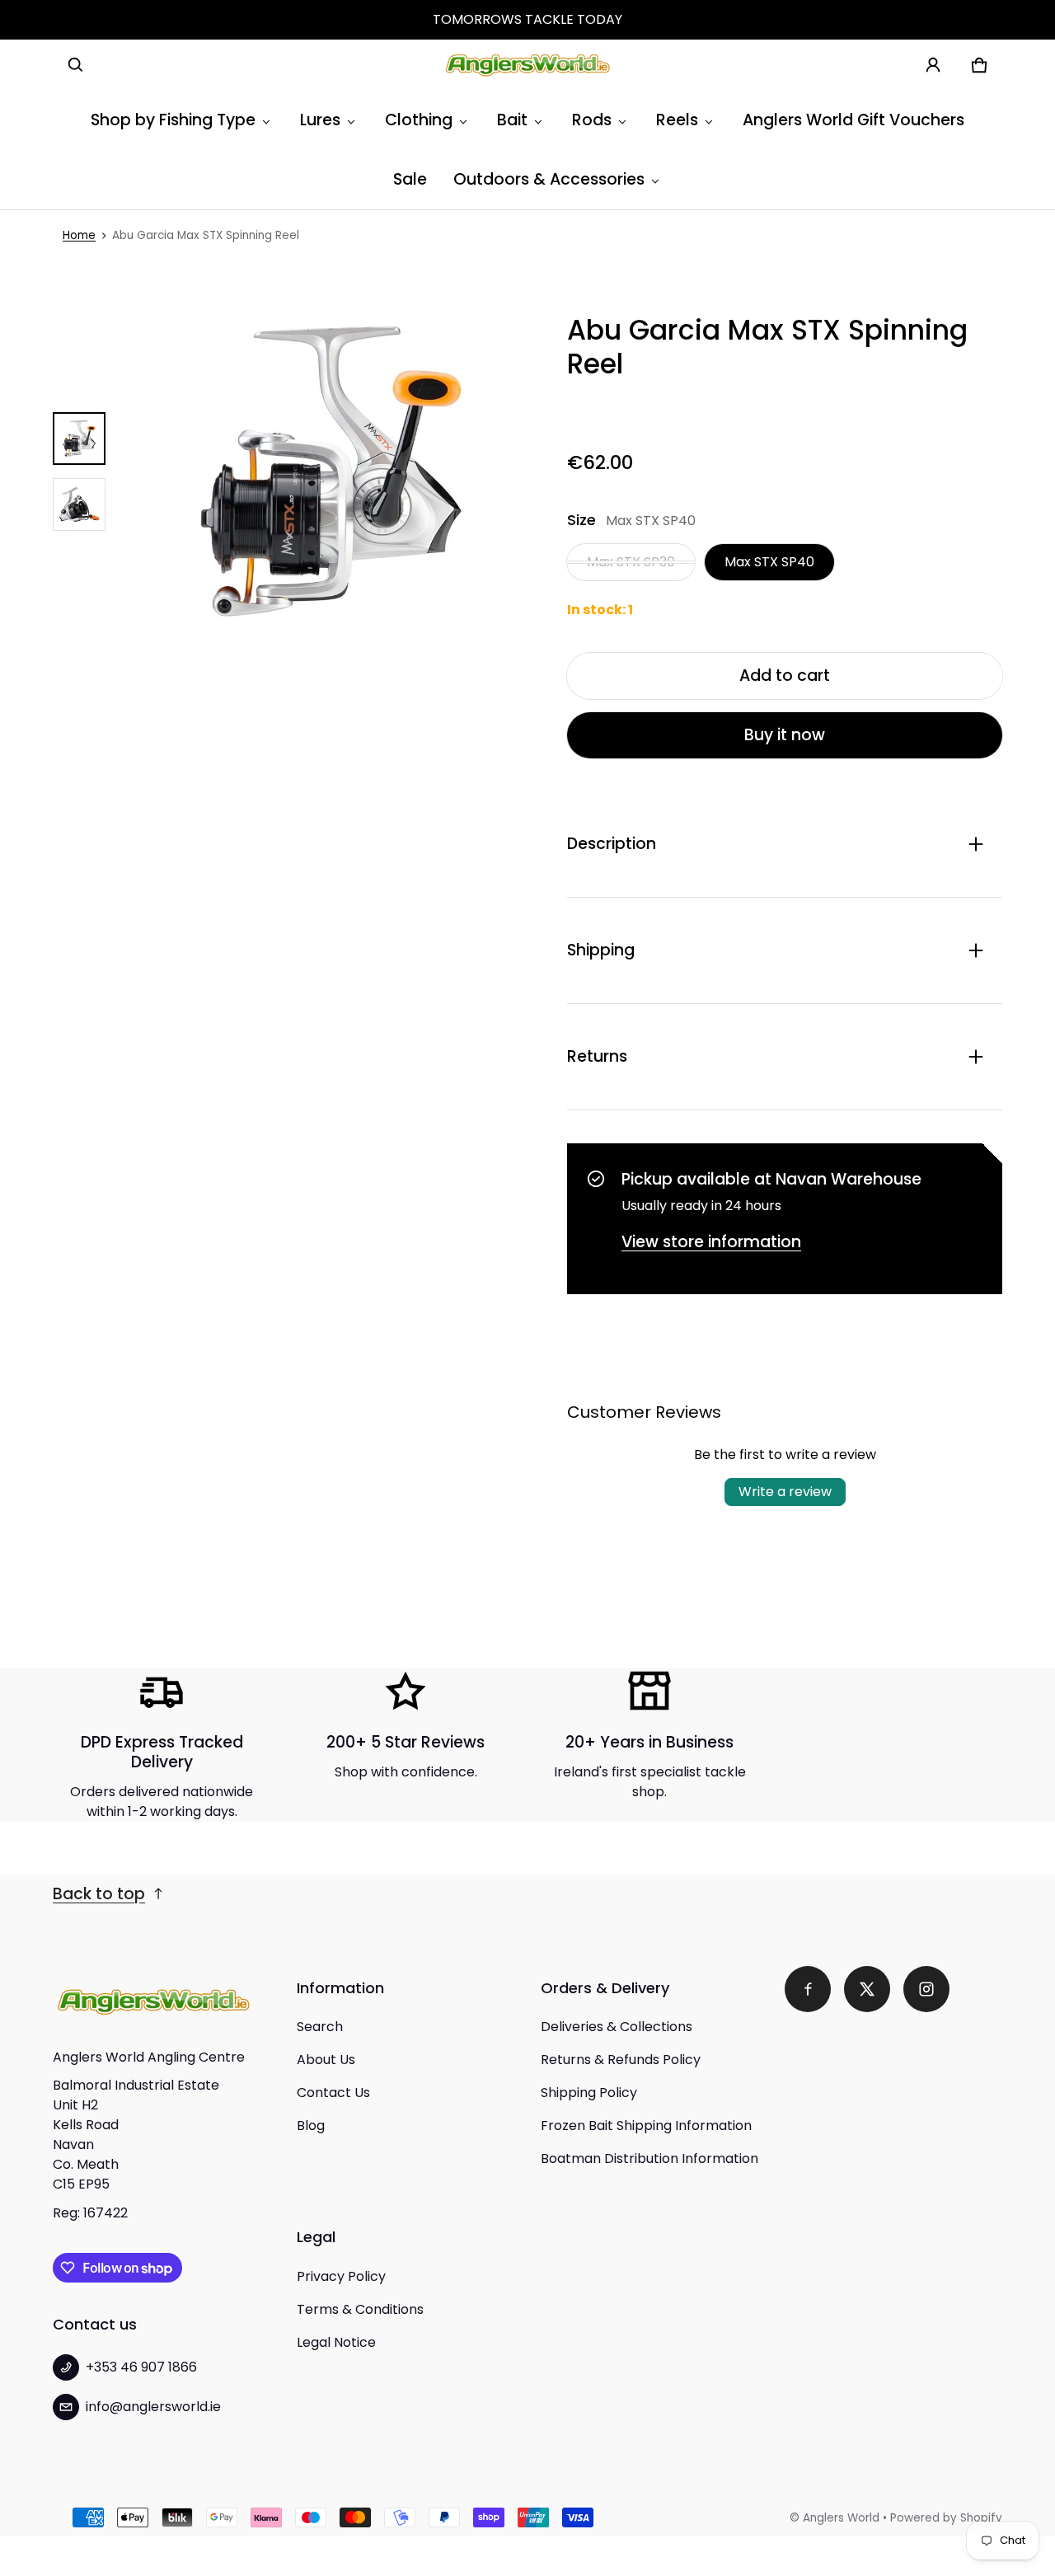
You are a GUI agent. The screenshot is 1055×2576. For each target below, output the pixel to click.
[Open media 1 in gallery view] (79, 439)
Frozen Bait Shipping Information (646, 2126)
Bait (512, 120)
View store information (711, 1242)
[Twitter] (867, 1989)
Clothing (419, 120)
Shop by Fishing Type (173, 120)
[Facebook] (808, 1989)
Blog (311, 2126)
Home (79, 235)
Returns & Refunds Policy (621, 2060)
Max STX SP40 (769, 562)
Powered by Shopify (946, 2518)
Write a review (785, 1492)
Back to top (99, 1894)
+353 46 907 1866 (141, 2367)
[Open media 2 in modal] (330, 472)
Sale (410, 179)
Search (320, 2027)
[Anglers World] (527, 65)
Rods (592, 120)
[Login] (933, 65)
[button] (76, 65)
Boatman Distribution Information (649, 2158)
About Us (326, 2060)
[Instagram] (926, 1989)
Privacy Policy (341, 2276)
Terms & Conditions (360, 2309)
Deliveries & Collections (617, 2027)
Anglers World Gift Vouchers (853, 120)
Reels (677, 120)
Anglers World (841, 2518)
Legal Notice (336, 2342)
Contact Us (333, 2093)
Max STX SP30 (631, 562)
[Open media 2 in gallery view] (79, 504)
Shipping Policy (589, 2093)
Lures (320, 120)
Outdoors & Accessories (549, 179)
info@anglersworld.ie (153, 2407)
